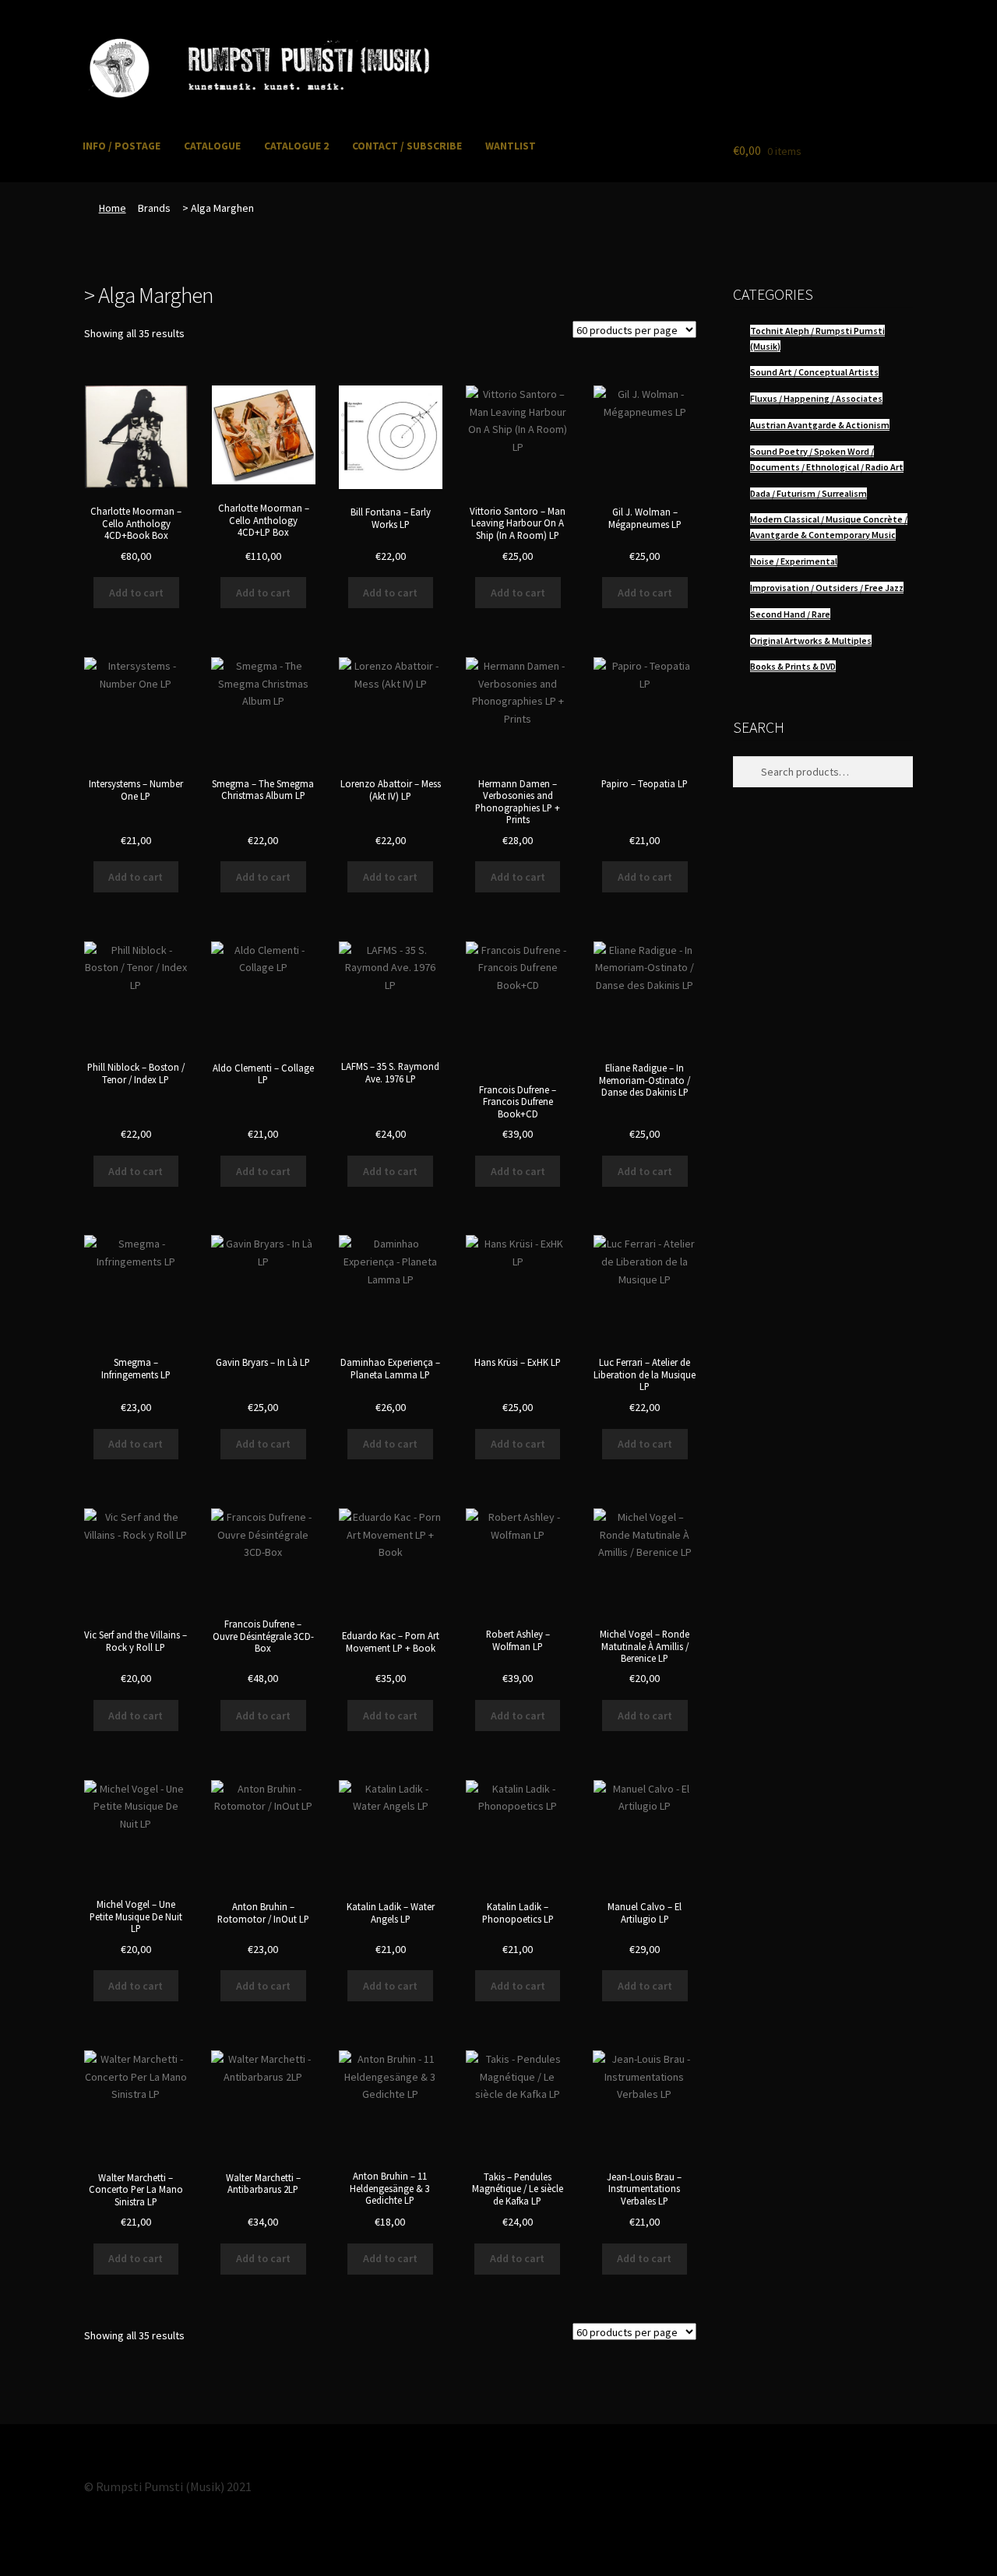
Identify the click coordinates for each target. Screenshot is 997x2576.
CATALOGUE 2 (296, 146)
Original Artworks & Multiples (811, 640)
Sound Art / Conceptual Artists (814, 372)
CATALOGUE (212, 146)
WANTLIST (511, 146)
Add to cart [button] (136, 593)
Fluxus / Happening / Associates (816, 398)
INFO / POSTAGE (122, 146)
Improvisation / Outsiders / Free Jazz (827, 588)
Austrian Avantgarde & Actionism (820, 425)
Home (113, 208)
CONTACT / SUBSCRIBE (407, 146)
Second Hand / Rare (790, 614)
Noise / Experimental (794, 561)
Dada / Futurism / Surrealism (809, 493)
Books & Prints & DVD (793, 666)
